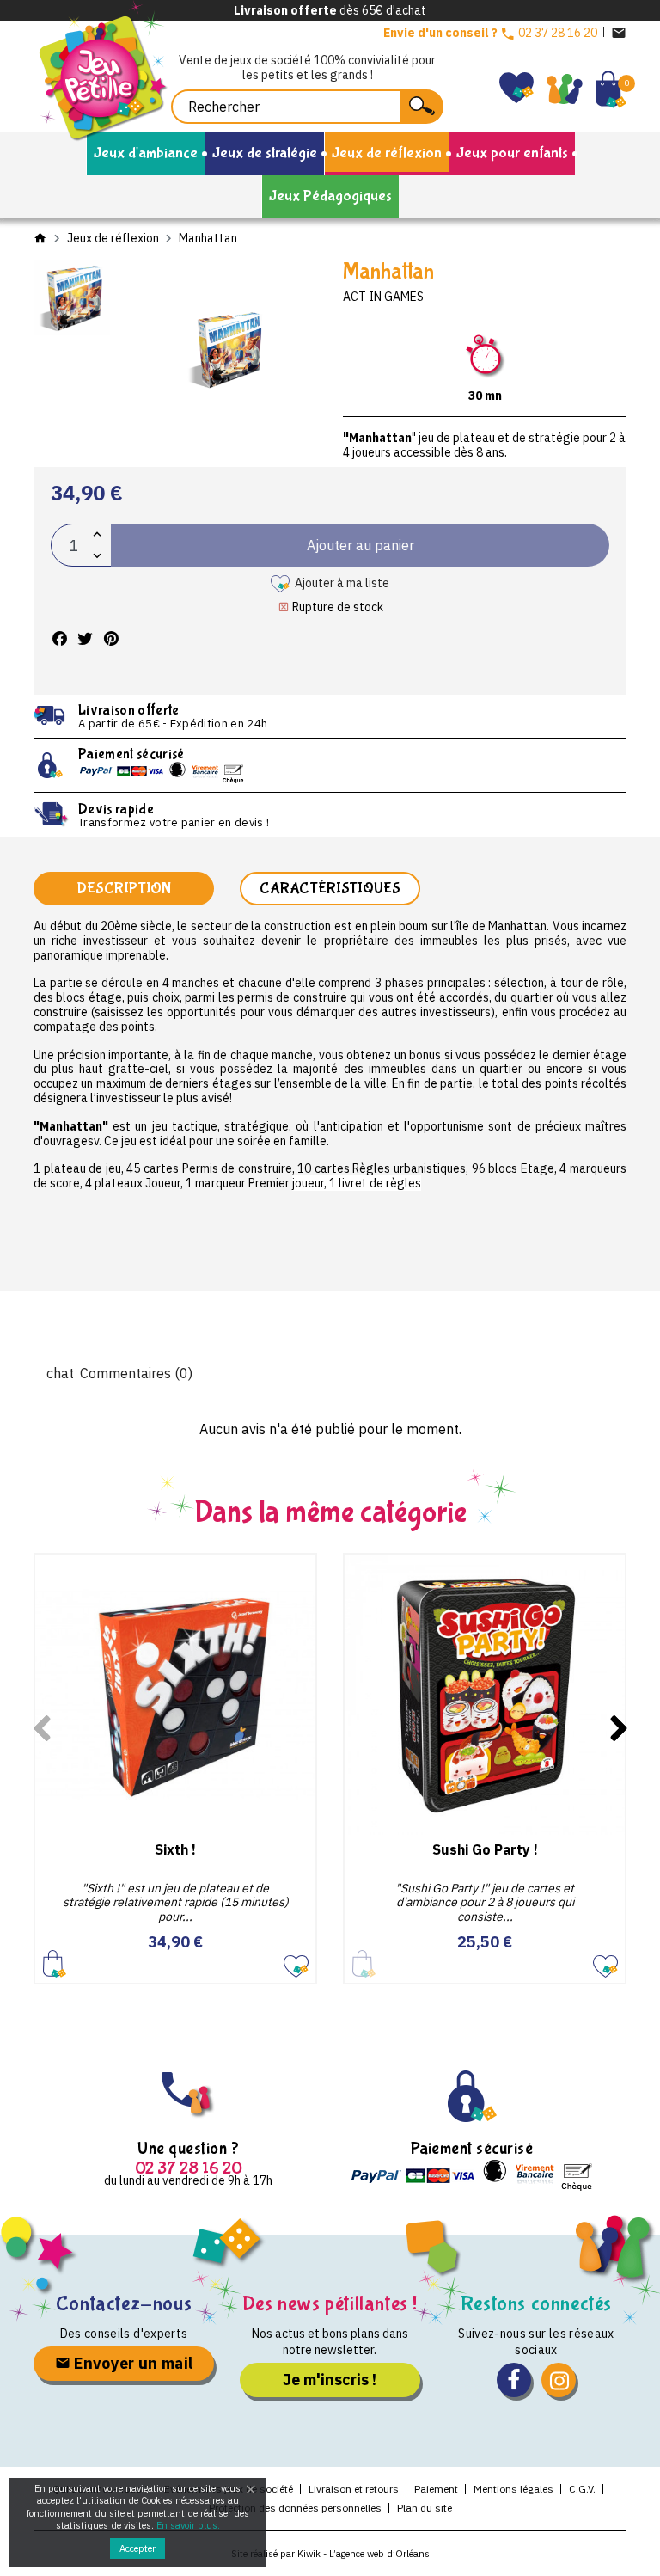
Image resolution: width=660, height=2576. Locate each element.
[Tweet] (85, 638)
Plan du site (425, 2508)
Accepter (137, 2548)
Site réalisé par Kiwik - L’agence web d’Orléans (330, 2554)
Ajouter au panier (55, 1963)
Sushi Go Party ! (485, 1849)
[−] (97, 556)
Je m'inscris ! (330, 2380)
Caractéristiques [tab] (330, 889)
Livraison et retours (354, 2489)
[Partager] (59, 638)
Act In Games (383, 297)
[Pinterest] (111, 638)
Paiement (436, 2489)
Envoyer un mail (132, 2363)
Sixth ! (175, 1849)
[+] (97, 534)
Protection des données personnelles (295, 2508)
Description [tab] (124, 889)
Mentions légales (513, 2489)
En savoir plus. (188, 2525)
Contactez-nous (124, 2304)
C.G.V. (582, 2489)
